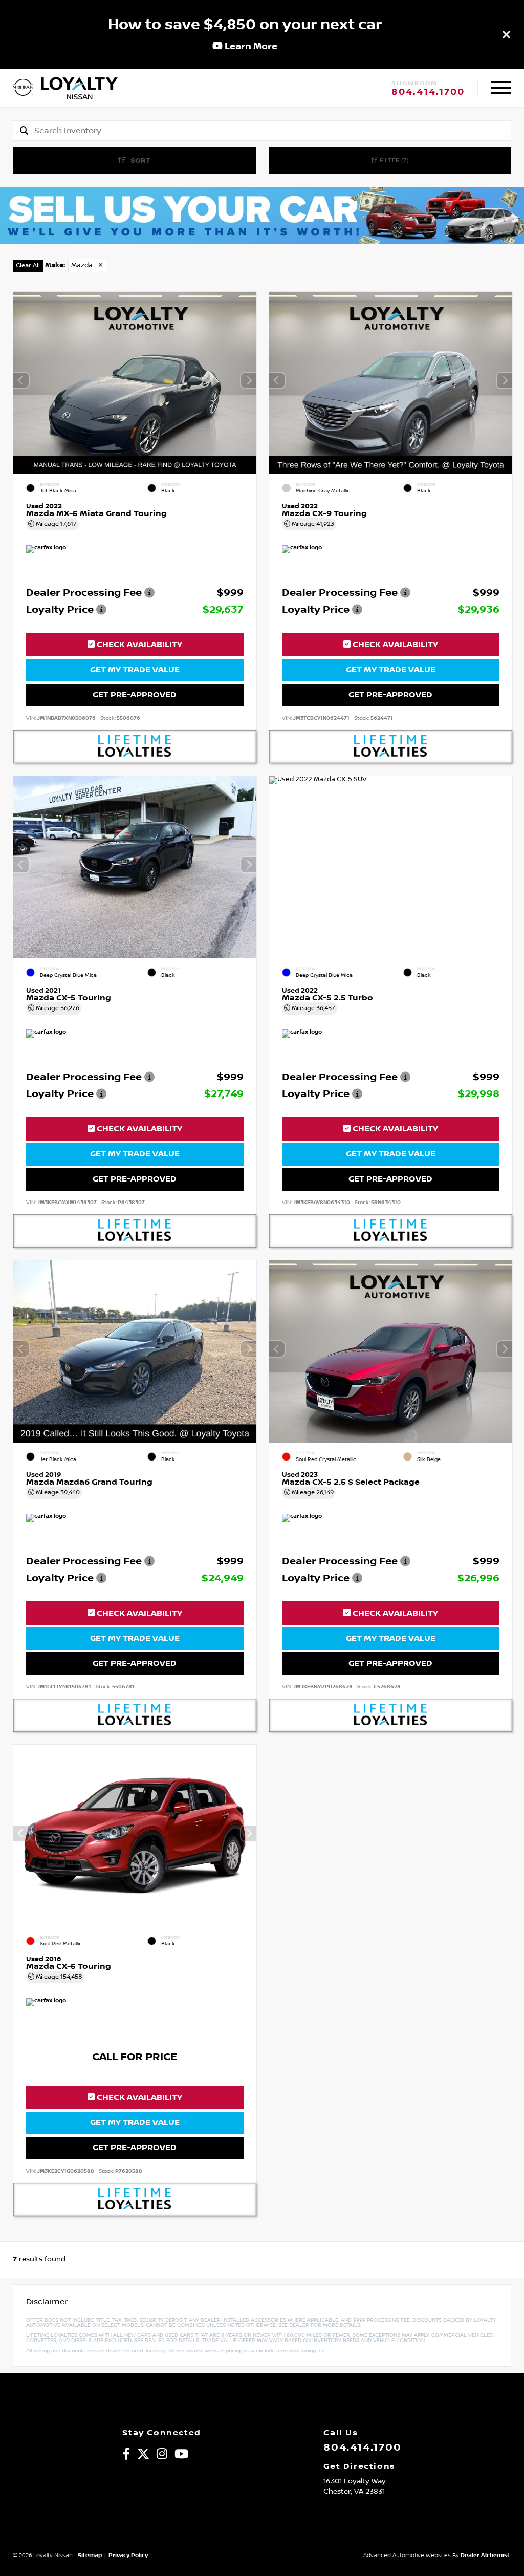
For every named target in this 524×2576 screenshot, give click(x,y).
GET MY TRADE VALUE (135, 670)
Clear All (28, 265)
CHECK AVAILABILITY (138, 645)
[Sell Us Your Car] (262, 242)
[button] (249, 380)
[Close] (507, 34)
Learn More (250, 46)
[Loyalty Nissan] (23, 88)
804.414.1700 (428, 92)
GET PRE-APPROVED (135, 695)
